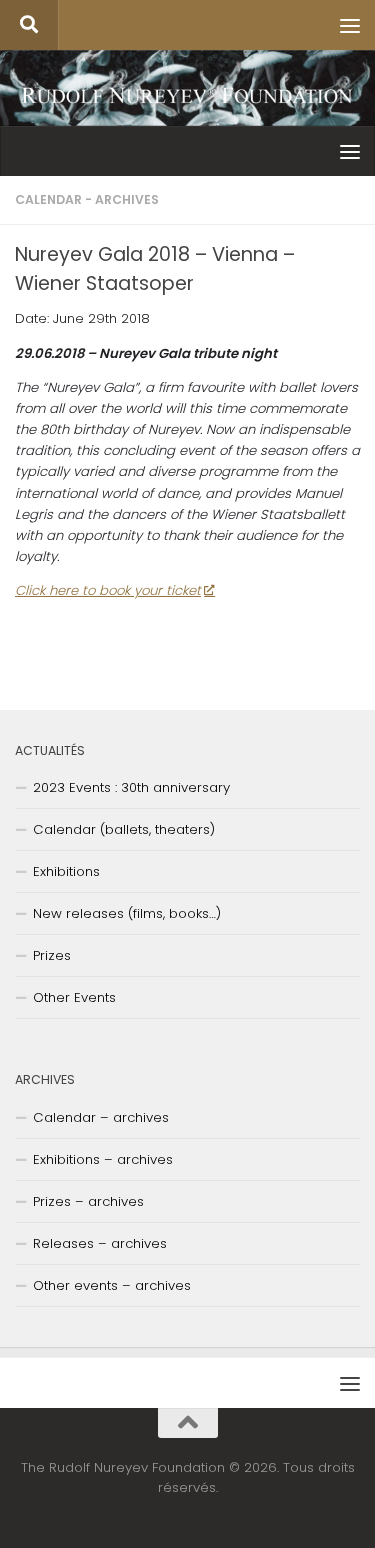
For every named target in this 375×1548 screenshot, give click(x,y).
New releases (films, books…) (127, 913)
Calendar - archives (87, 199)
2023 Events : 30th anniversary (131, 787)
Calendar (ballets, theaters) (124, 829)
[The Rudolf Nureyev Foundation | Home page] (187, 97)
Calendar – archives (101, 1117)
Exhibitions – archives (103, 1159)
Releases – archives (100, 1243)
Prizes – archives (88, 1201)
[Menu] (350, 25)
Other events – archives (112, 1285)
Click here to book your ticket (108, 590)
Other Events (74, 997)
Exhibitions (66, 871)
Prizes (52, 955)
